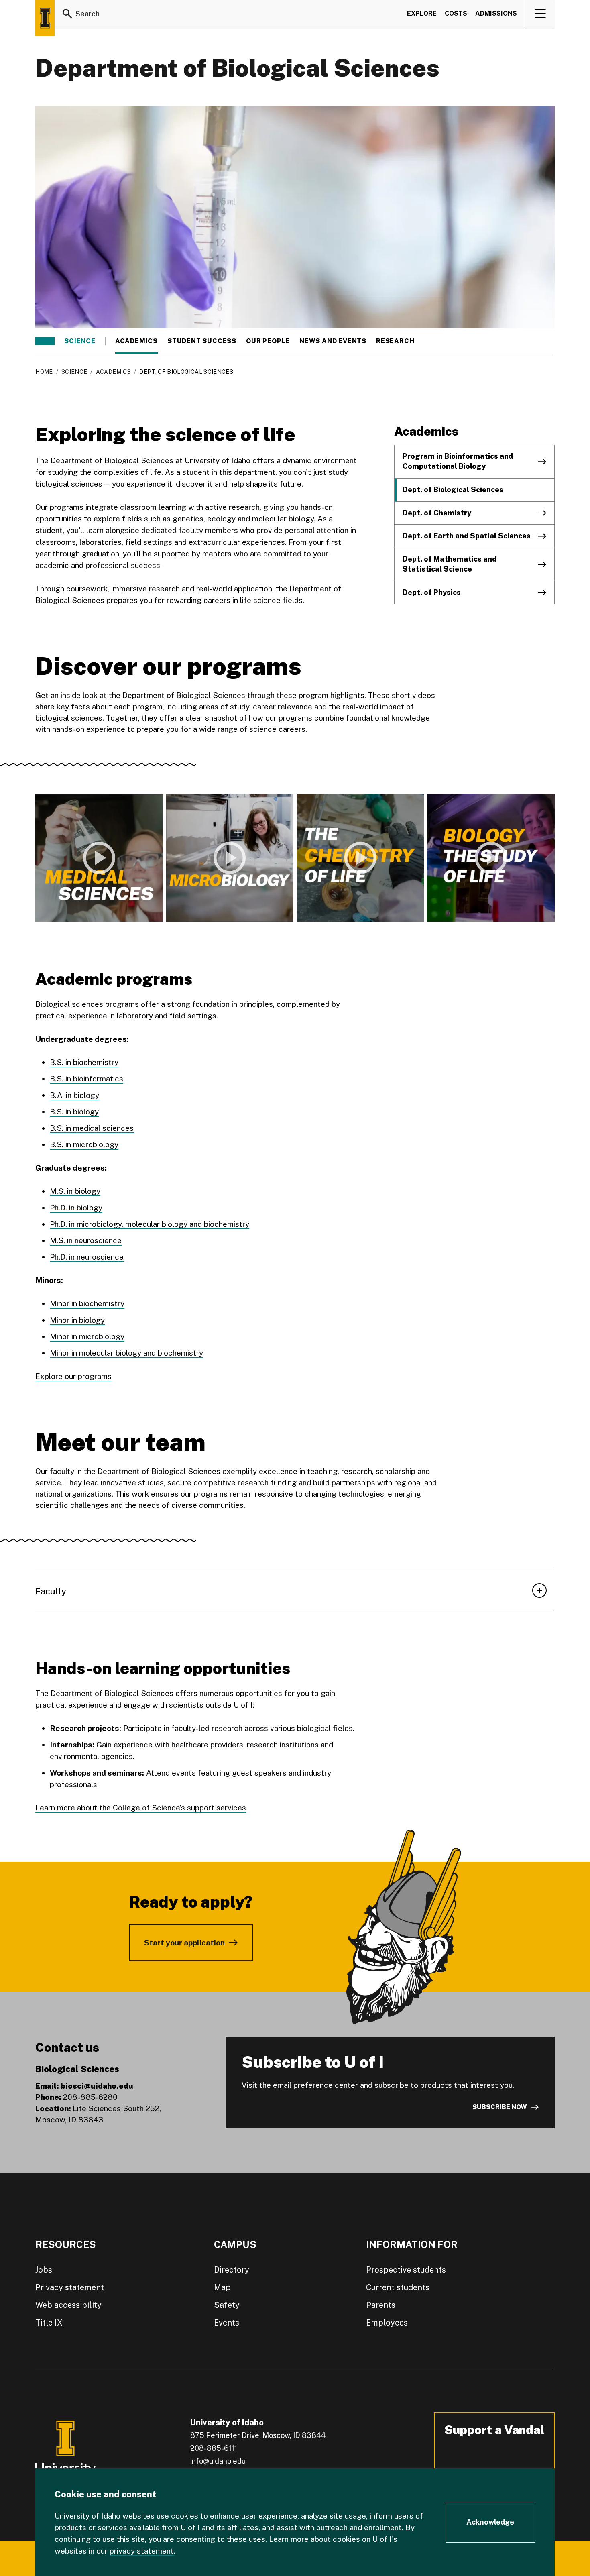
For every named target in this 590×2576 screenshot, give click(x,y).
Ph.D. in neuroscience (87, 1257)
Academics (136, 341)
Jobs (44, 2270)
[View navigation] (540, 14)
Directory (232, 2270)
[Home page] (45, 18)
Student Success (202, 341)
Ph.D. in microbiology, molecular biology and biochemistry (150, 1224)
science (80, 341)
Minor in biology (77, 1320)
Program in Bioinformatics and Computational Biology (458, 461)
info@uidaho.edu (218, 2461)
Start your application (184, 1943)
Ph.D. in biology (76, 1208)
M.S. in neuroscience (86, 1240)
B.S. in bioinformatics (86, 1079)
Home (44, 372)
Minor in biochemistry (87, 1303)
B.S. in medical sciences (92, 1128)
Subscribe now (500, 2107)
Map (222, 2287)
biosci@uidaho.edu (97, 2086)
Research (395, 341)
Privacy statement (70, 2287)
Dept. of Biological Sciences (453, 490)
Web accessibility (68, 2305)
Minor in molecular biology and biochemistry (126, 1353)
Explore (422, 13)
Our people (268, 341)
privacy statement (142, 2551)
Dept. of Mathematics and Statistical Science (450, 564)
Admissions (496, 13)
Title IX (49, 2323)
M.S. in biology (75, 1191)
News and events (333, 341)
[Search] (67, 14)
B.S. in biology (74, 1112)
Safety (227, 2305)
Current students (398, 2287)
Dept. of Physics (432, 592)
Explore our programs (73, 1376)
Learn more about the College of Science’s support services (141, 1808)
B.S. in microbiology (84, 1144)
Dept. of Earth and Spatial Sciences (467, 536)
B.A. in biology (74, 1095)
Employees (387, 2323)
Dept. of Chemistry (437, 513)
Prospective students (406, 2270)
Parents (381, 2305)
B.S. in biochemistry (84, 1062)
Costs (456, 13)
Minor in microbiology (87, 1336)
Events (227, 2323)
